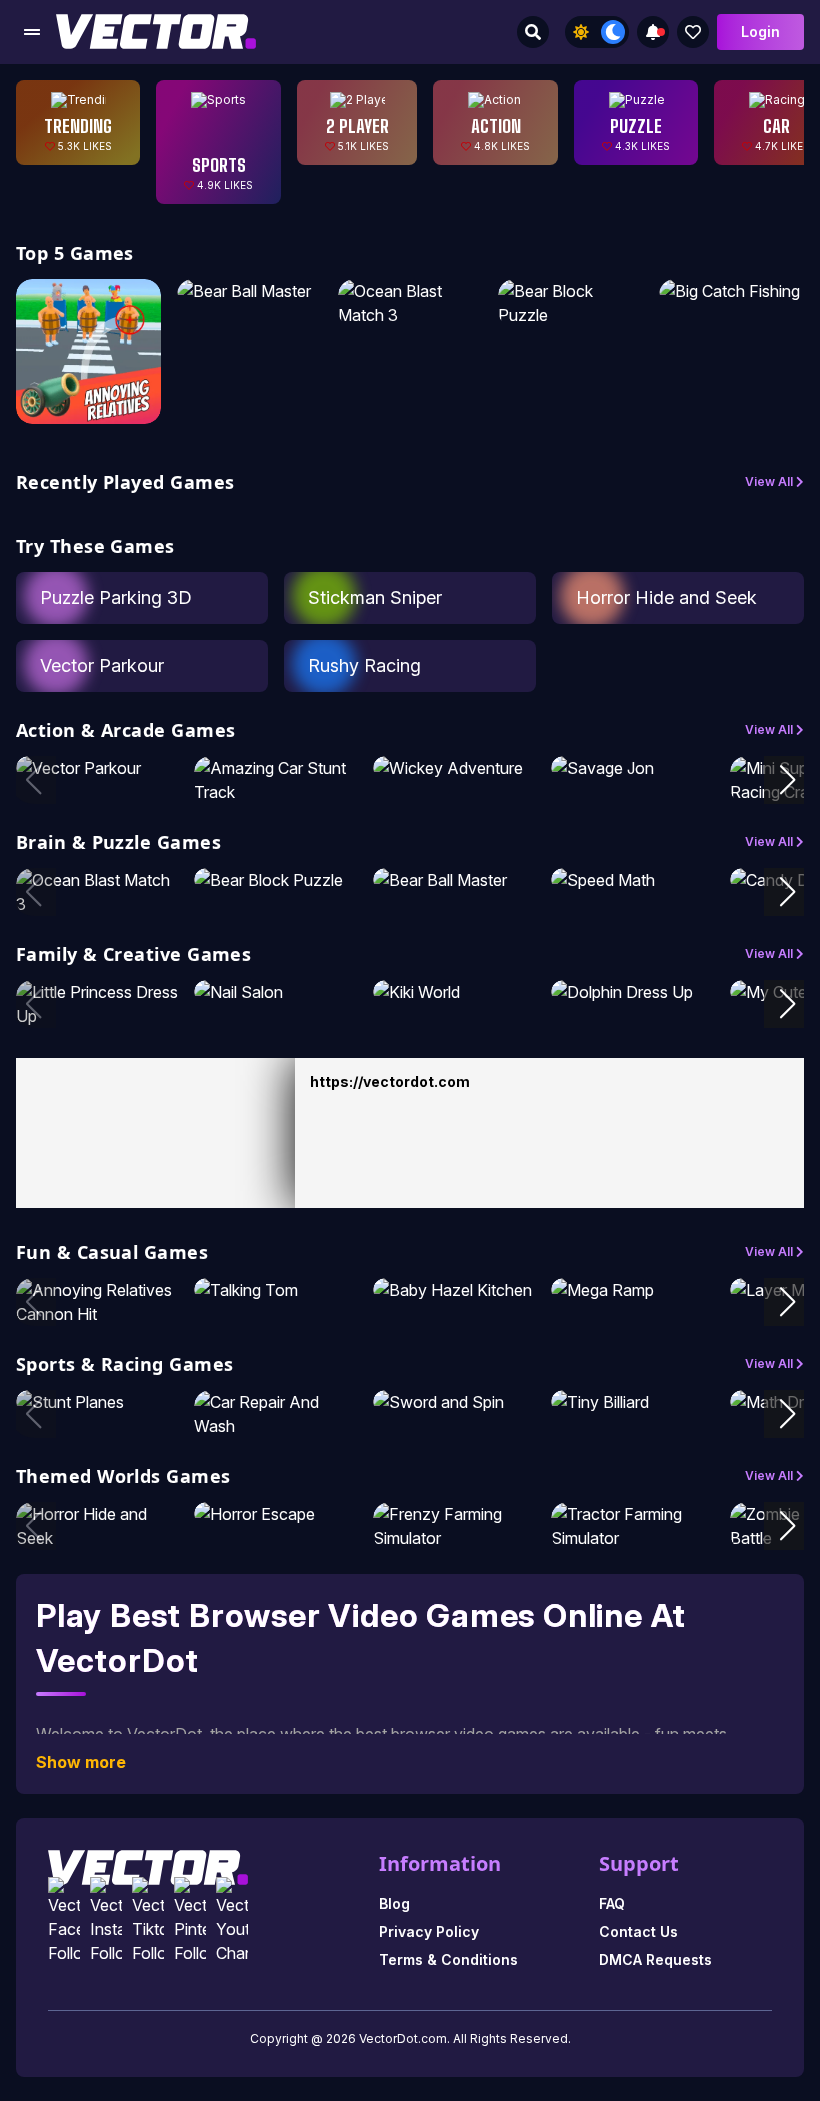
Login (760, 31)
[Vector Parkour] (97, 768)
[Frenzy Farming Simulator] (454, 1526)
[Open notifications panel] (653, 32)
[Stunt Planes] (97, 1402)
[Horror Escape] (275, 1514)
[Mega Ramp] (632, 1290)
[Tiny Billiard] (632, 1402)
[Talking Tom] (275, 1290)
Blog (394, 1903)
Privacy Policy (429, 1931)
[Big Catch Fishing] (731, 291)
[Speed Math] (632, 880)
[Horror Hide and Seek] (97, 1526)
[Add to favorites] (693, 32)
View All (770, 481)
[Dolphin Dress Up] (632, 992)
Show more (81, 1762)
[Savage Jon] (632, 768)
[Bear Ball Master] (249, 291)
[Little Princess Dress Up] (97, 1004)
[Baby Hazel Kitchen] (454, 1290)
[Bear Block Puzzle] (570, 303)
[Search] (533, 32)
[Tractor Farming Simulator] (632, 1526)
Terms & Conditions (448, 1959)
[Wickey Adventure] (454, 768)
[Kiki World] (454, 992)
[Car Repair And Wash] (275, 1414)
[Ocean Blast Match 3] (410, 303)
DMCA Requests (655, 1959)
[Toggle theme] (597, 32)
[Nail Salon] (275, 992)
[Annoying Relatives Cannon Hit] (88, 351)
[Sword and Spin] (454, 1402)
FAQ (612, 1903)
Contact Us (638, 1931)
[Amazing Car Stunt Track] (275, 780)
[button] (787, 780)
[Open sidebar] (32, 32)
